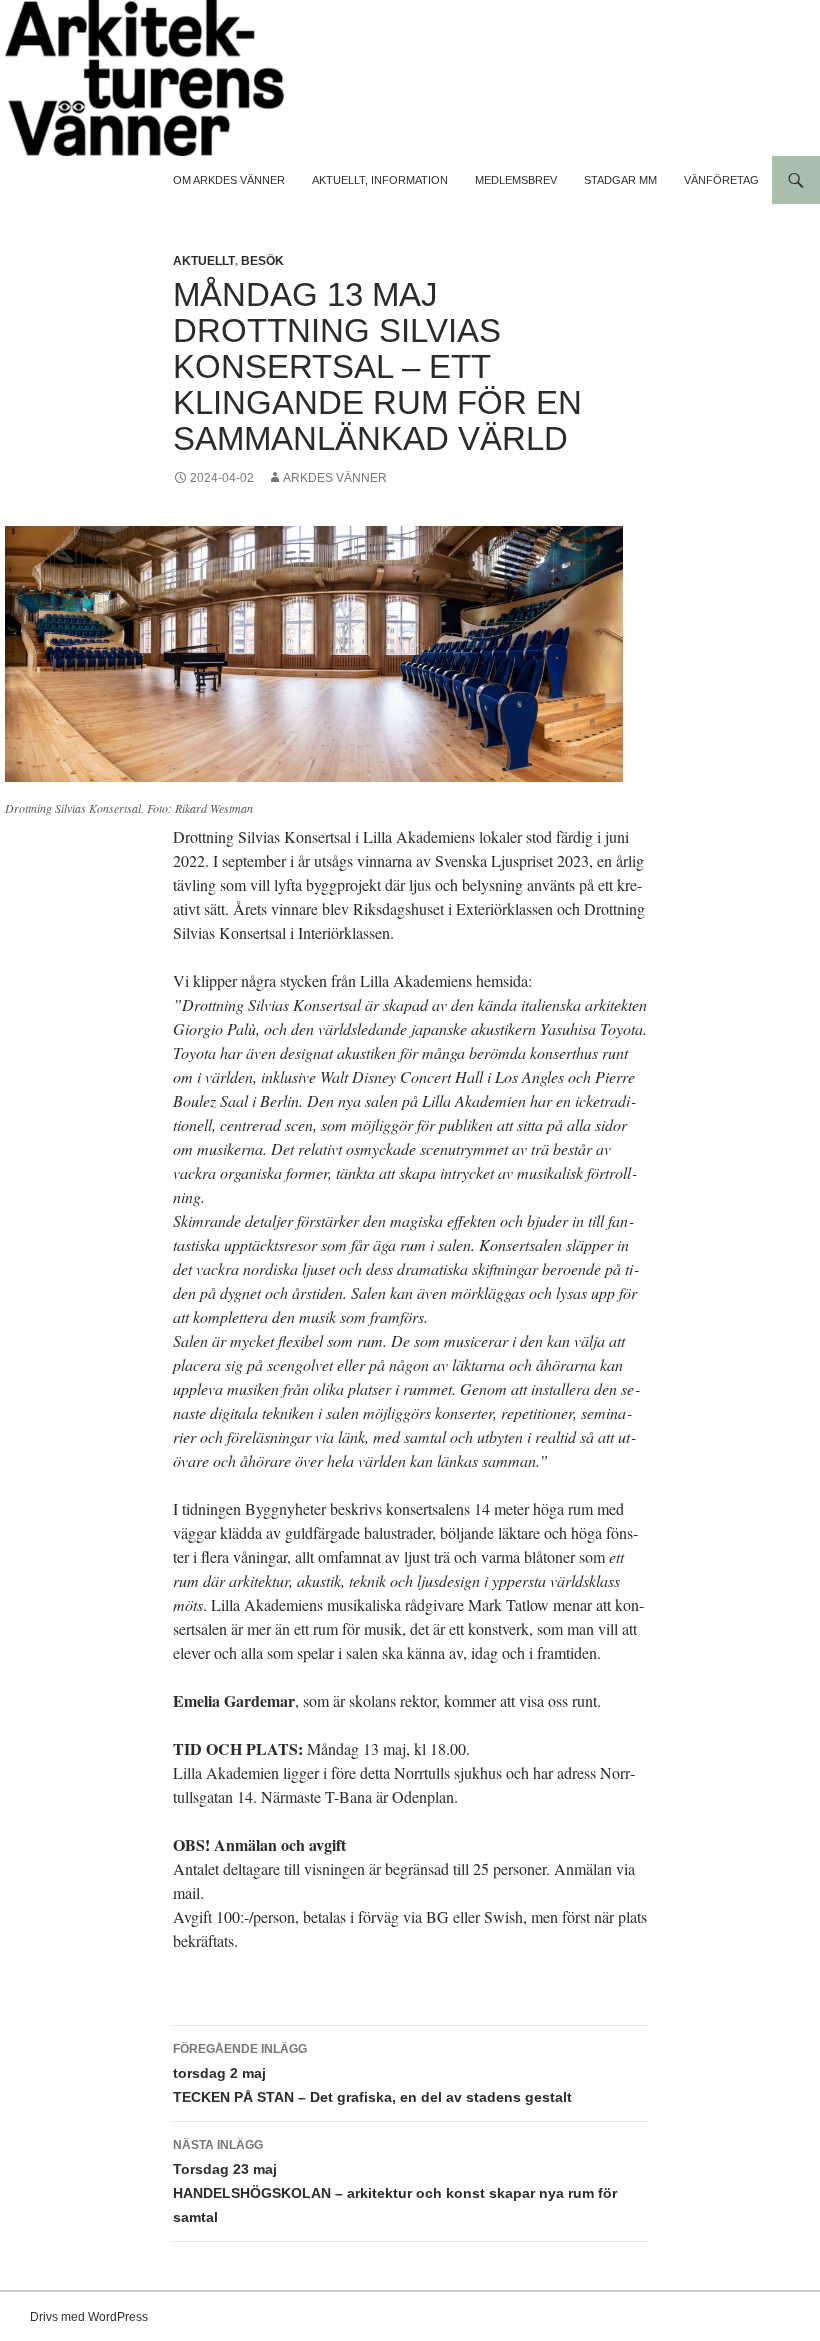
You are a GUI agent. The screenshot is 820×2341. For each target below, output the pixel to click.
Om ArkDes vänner (229, 180)
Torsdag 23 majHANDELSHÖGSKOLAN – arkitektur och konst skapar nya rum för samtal (395, 2181)
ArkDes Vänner (335, 478)
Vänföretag (721, 180)
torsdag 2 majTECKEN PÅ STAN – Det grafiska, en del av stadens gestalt (372, 2073)
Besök (262, 261)
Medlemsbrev (516, 180)
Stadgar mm (620, 180)
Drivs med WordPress (89, 2317)
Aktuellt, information (380, 180)
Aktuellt (204, 261)
